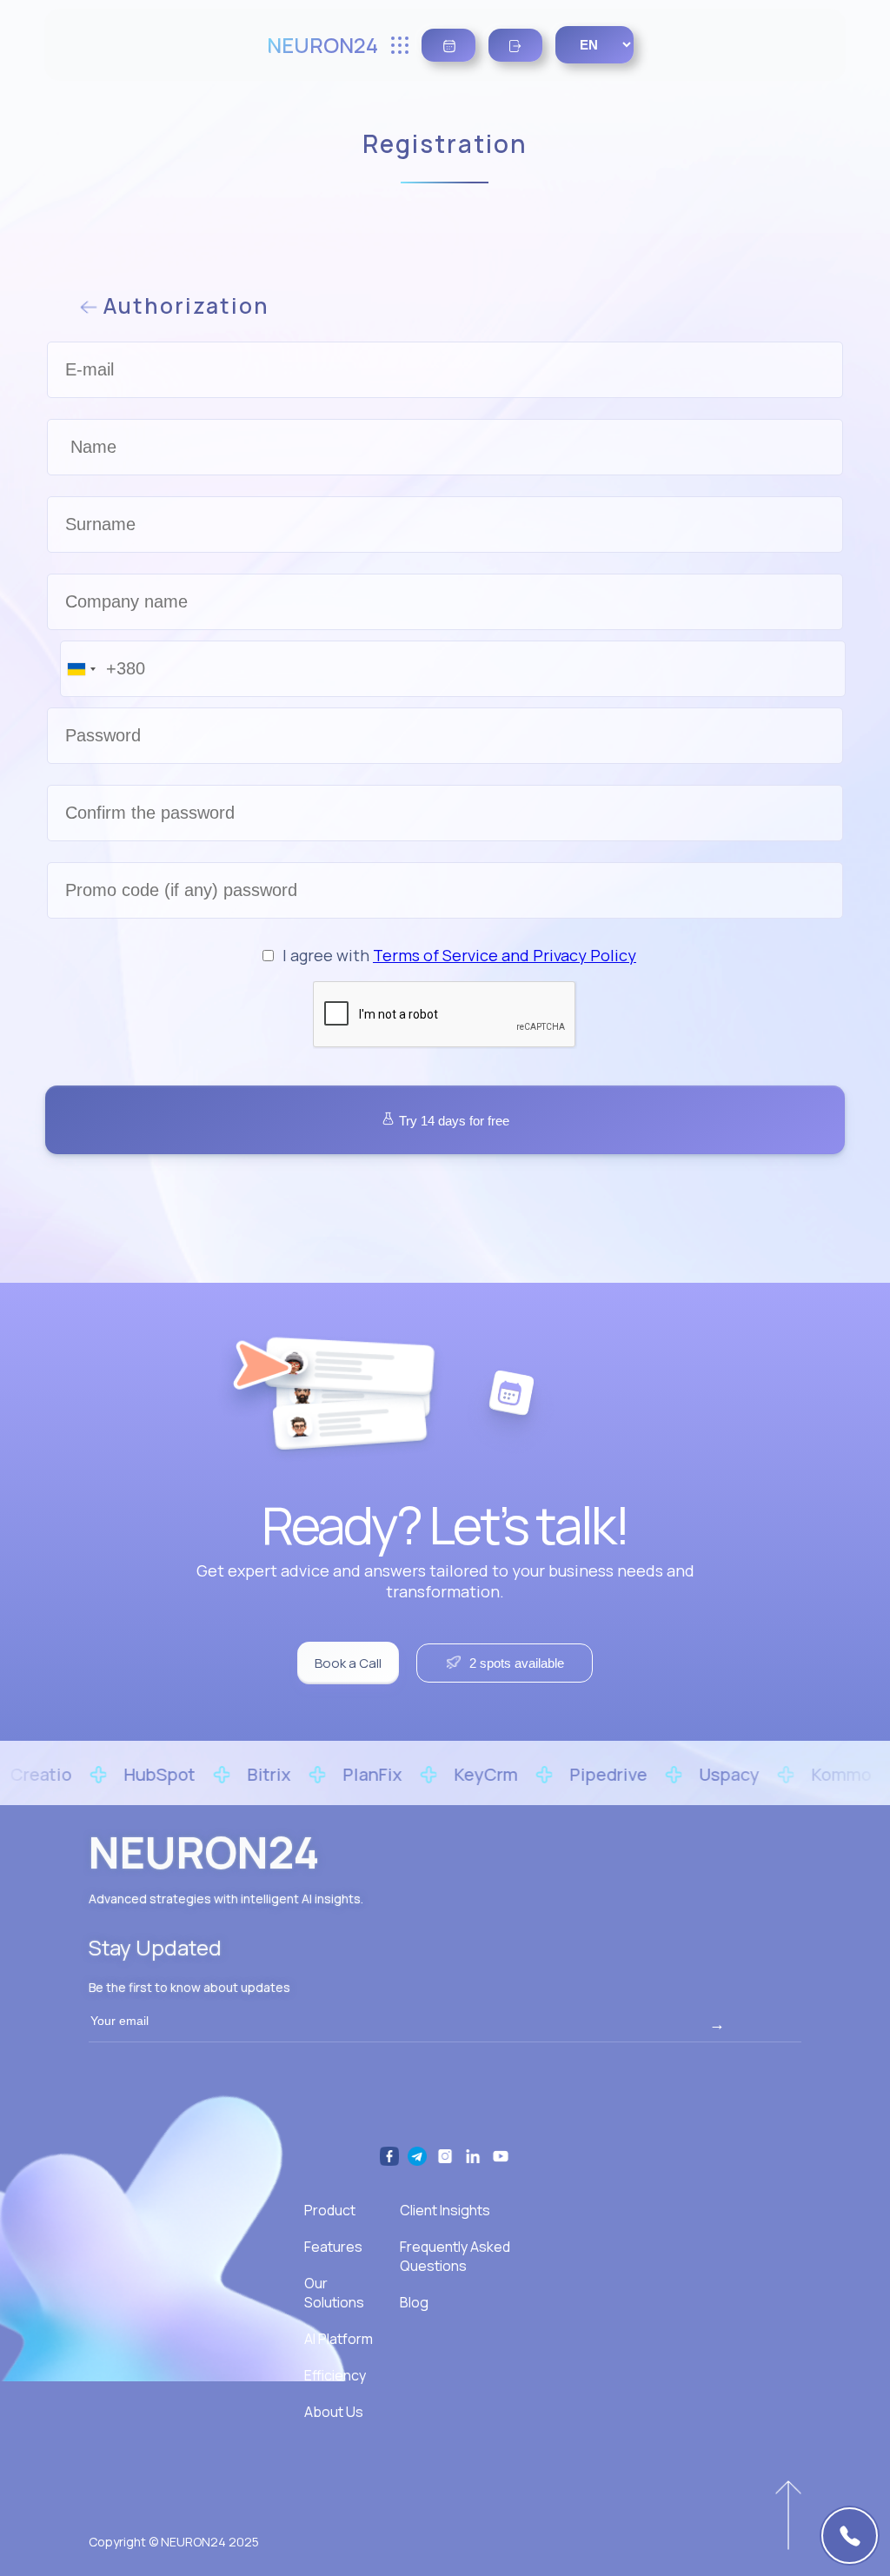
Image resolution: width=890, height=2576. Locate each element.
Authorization (183, 305)
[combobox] (81, 669)
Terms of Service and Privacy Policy (505, 955)
